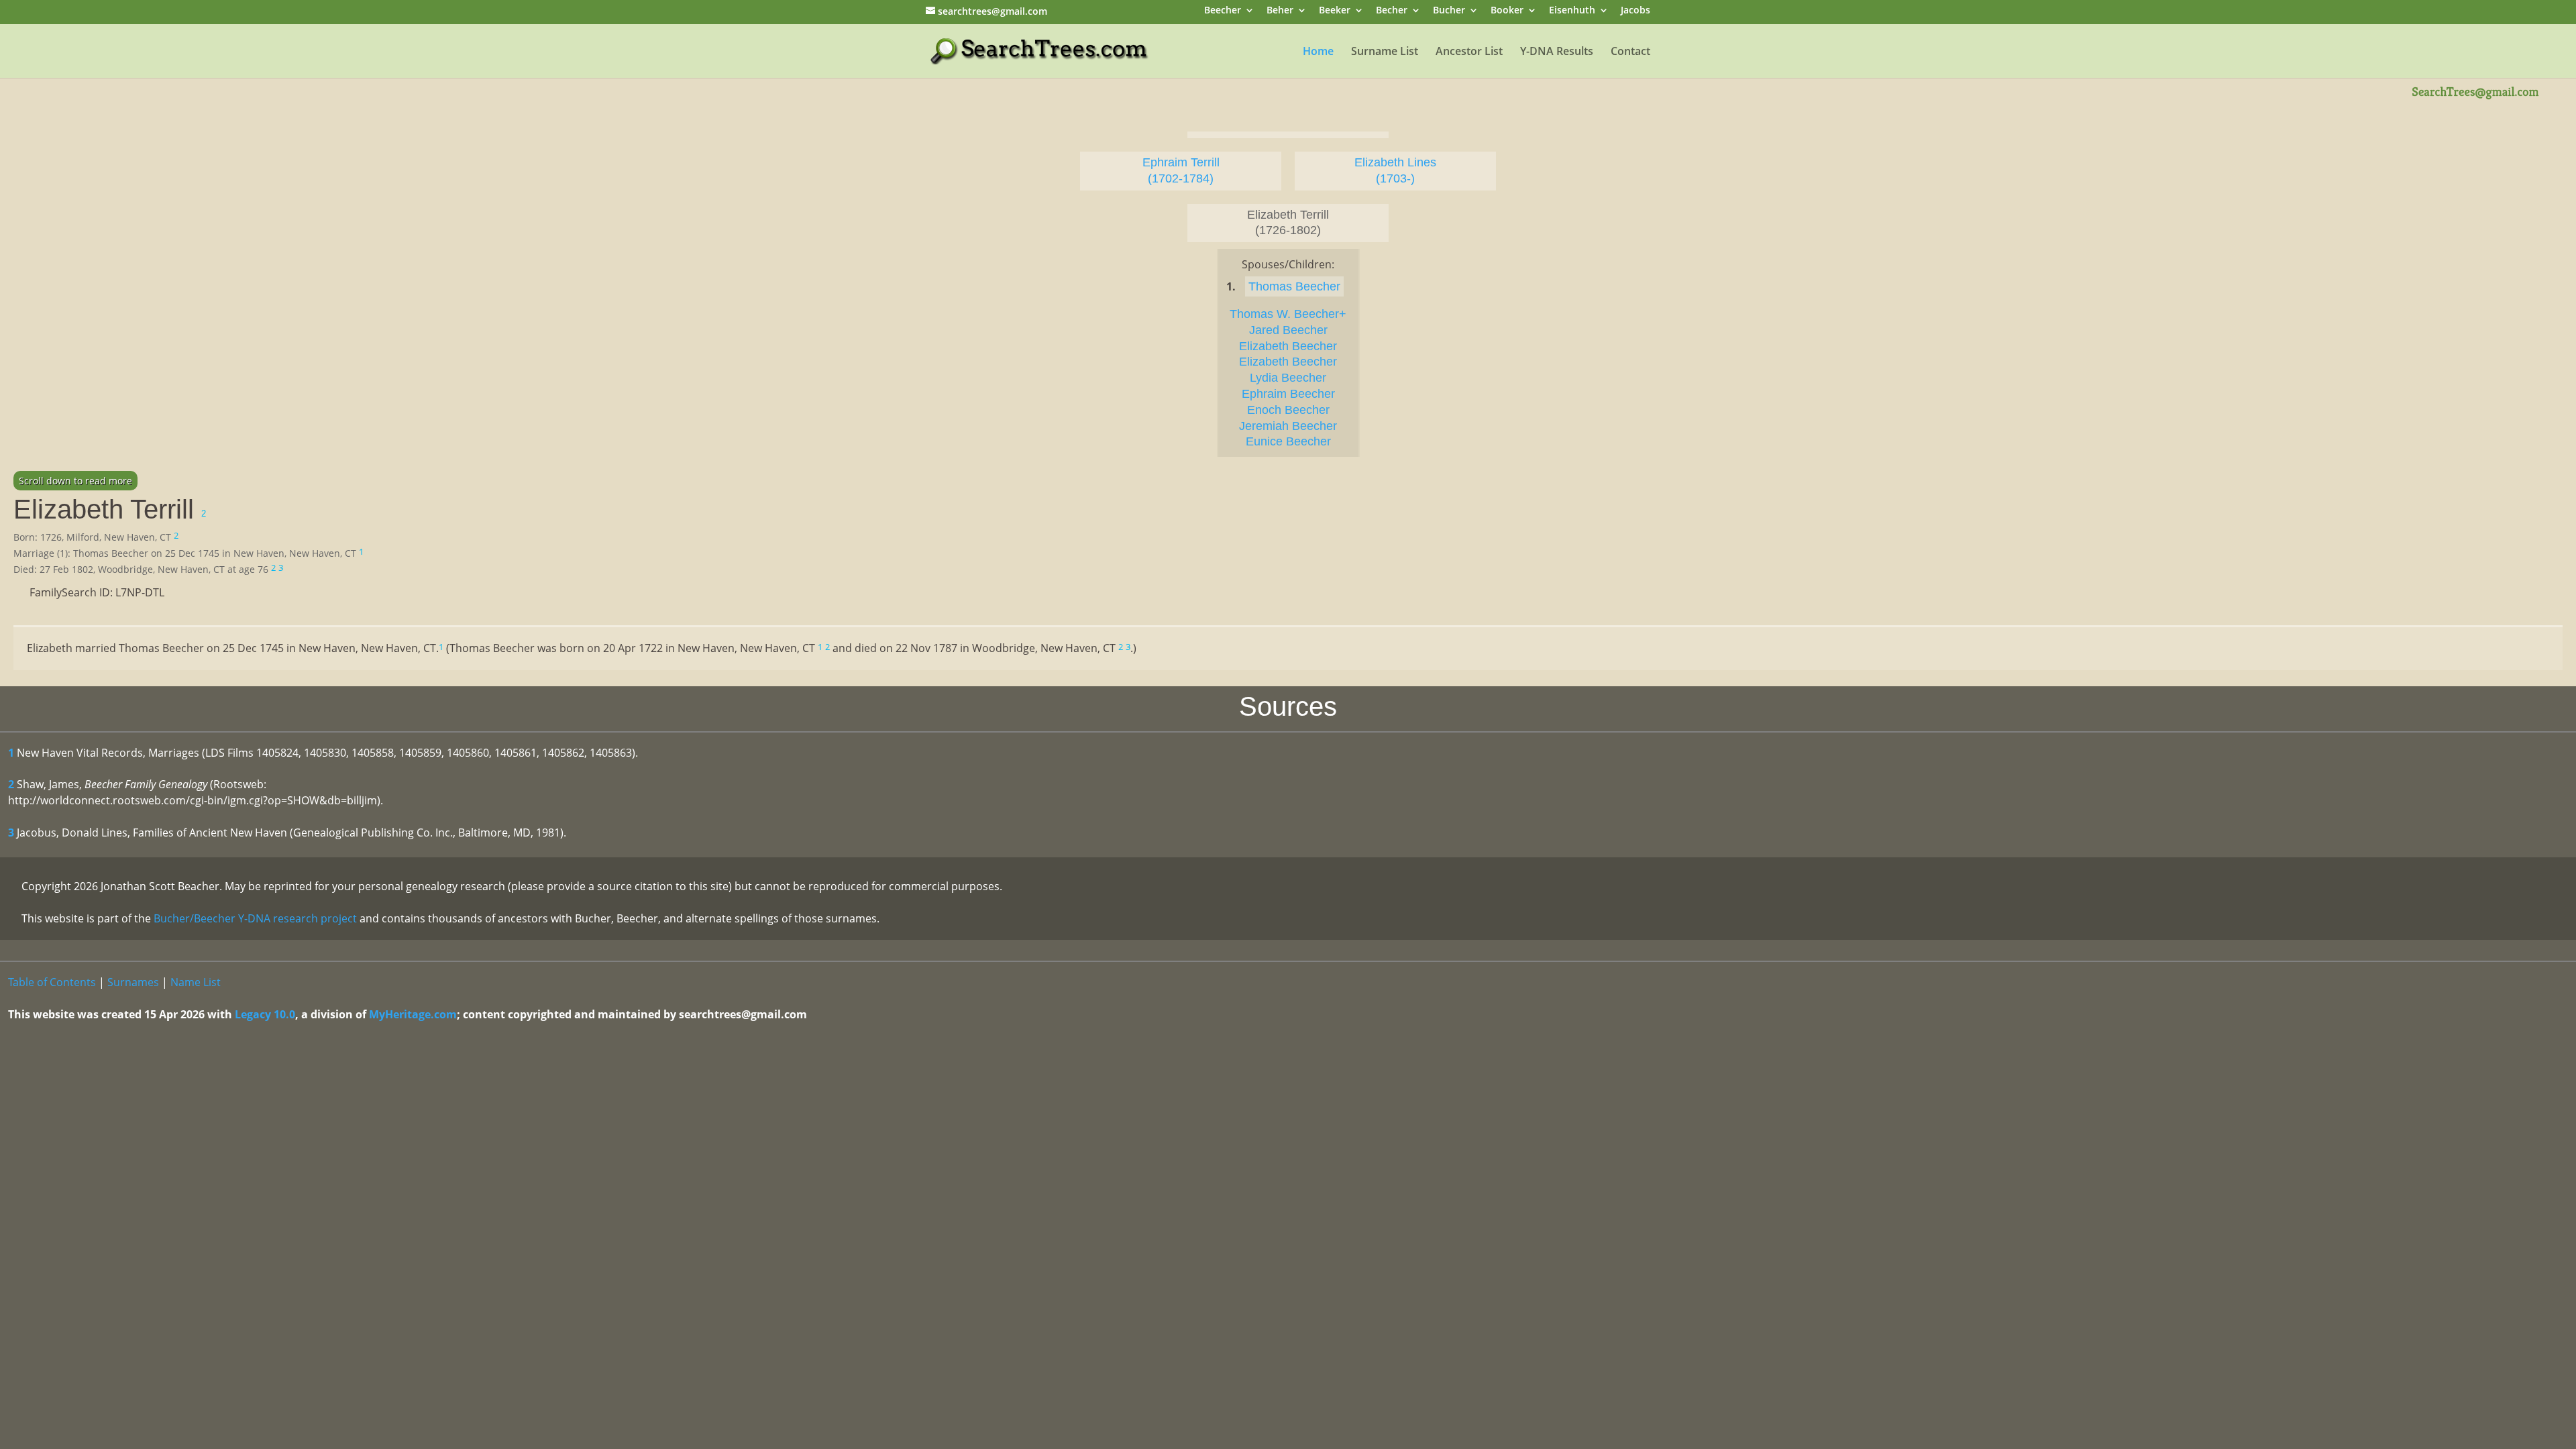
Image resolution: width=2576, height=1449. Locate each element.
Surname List (1385, 52)
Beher (1280, 11)
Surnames (133, 982)
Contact (1630, 52)
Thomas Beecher (1294, 286)
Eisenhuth (1572, 11)
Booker (1507, 11)
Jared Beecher (1288, 330)
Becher (1392, 11)
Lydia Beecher (1288, 378)
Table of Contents (52, 982)
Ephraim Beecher (1288, 394)
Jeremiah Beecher (1288, 426)
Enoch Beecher (1288, 410)
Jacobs (1635, 11)
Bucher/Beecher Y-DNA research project (255, 918)
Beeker (1335, 11)
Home (1318, 52)
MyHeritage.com (413, 1014)
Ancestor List (1469, 52)
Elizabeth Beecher (1288, 346)
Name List (196, 982)
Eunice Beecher (1288, 441)
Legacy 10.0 (265, 1014)
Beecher (1223, 11)
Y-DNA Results (1557, 52)
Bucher (1449, 11)
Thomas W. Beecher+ (1288, 314)
